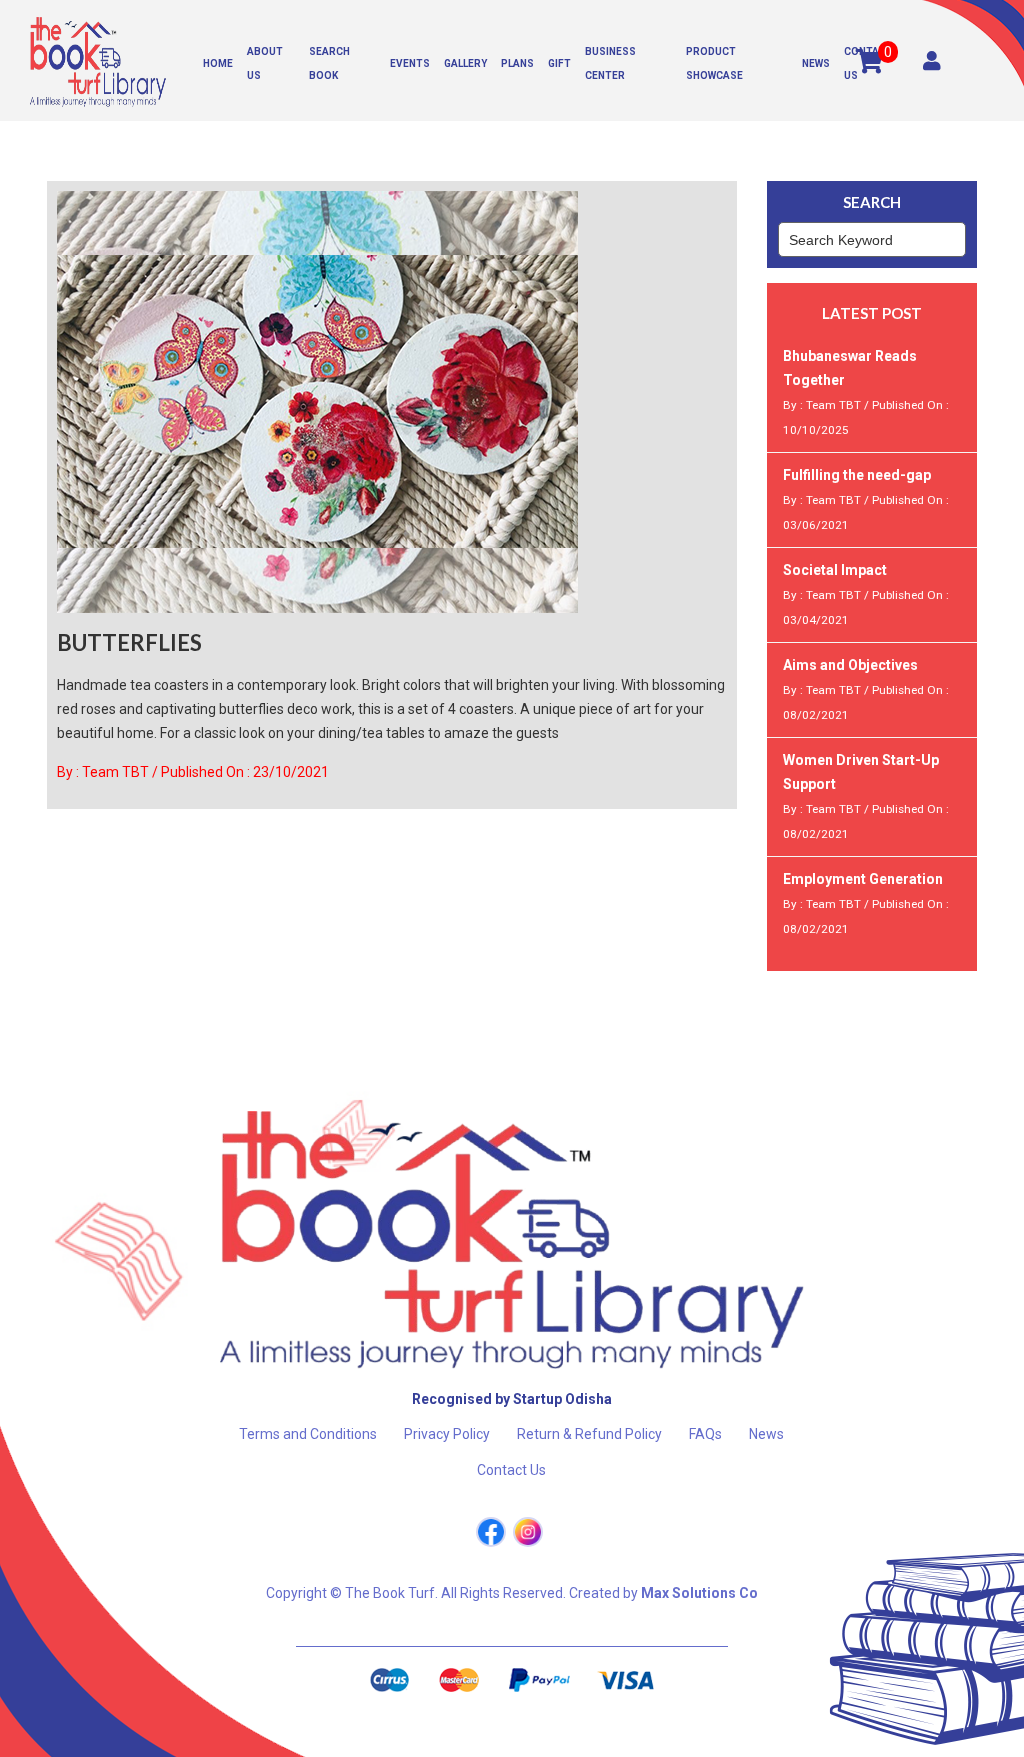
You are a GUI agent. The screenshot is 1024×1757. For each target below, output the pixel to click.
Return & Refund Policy (589, 1434)
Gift (559, 63)
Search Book (329, 63)
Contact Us (868, 63)
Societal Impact (835, 570)
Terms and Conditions (308, 1434)
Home (218, 63)
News (816, 63)
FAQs (705, 1434)
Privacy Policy (447, 1434)
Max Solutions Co (699, 1593)
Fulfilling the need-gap (857, 475)
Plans (517, 63)
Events (410, 63)
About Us (265, 63)
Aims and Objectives (850, 665)
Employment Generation (863, 879)
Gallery (465, 63)
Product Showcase (714, 63)
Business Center (610, 63)
